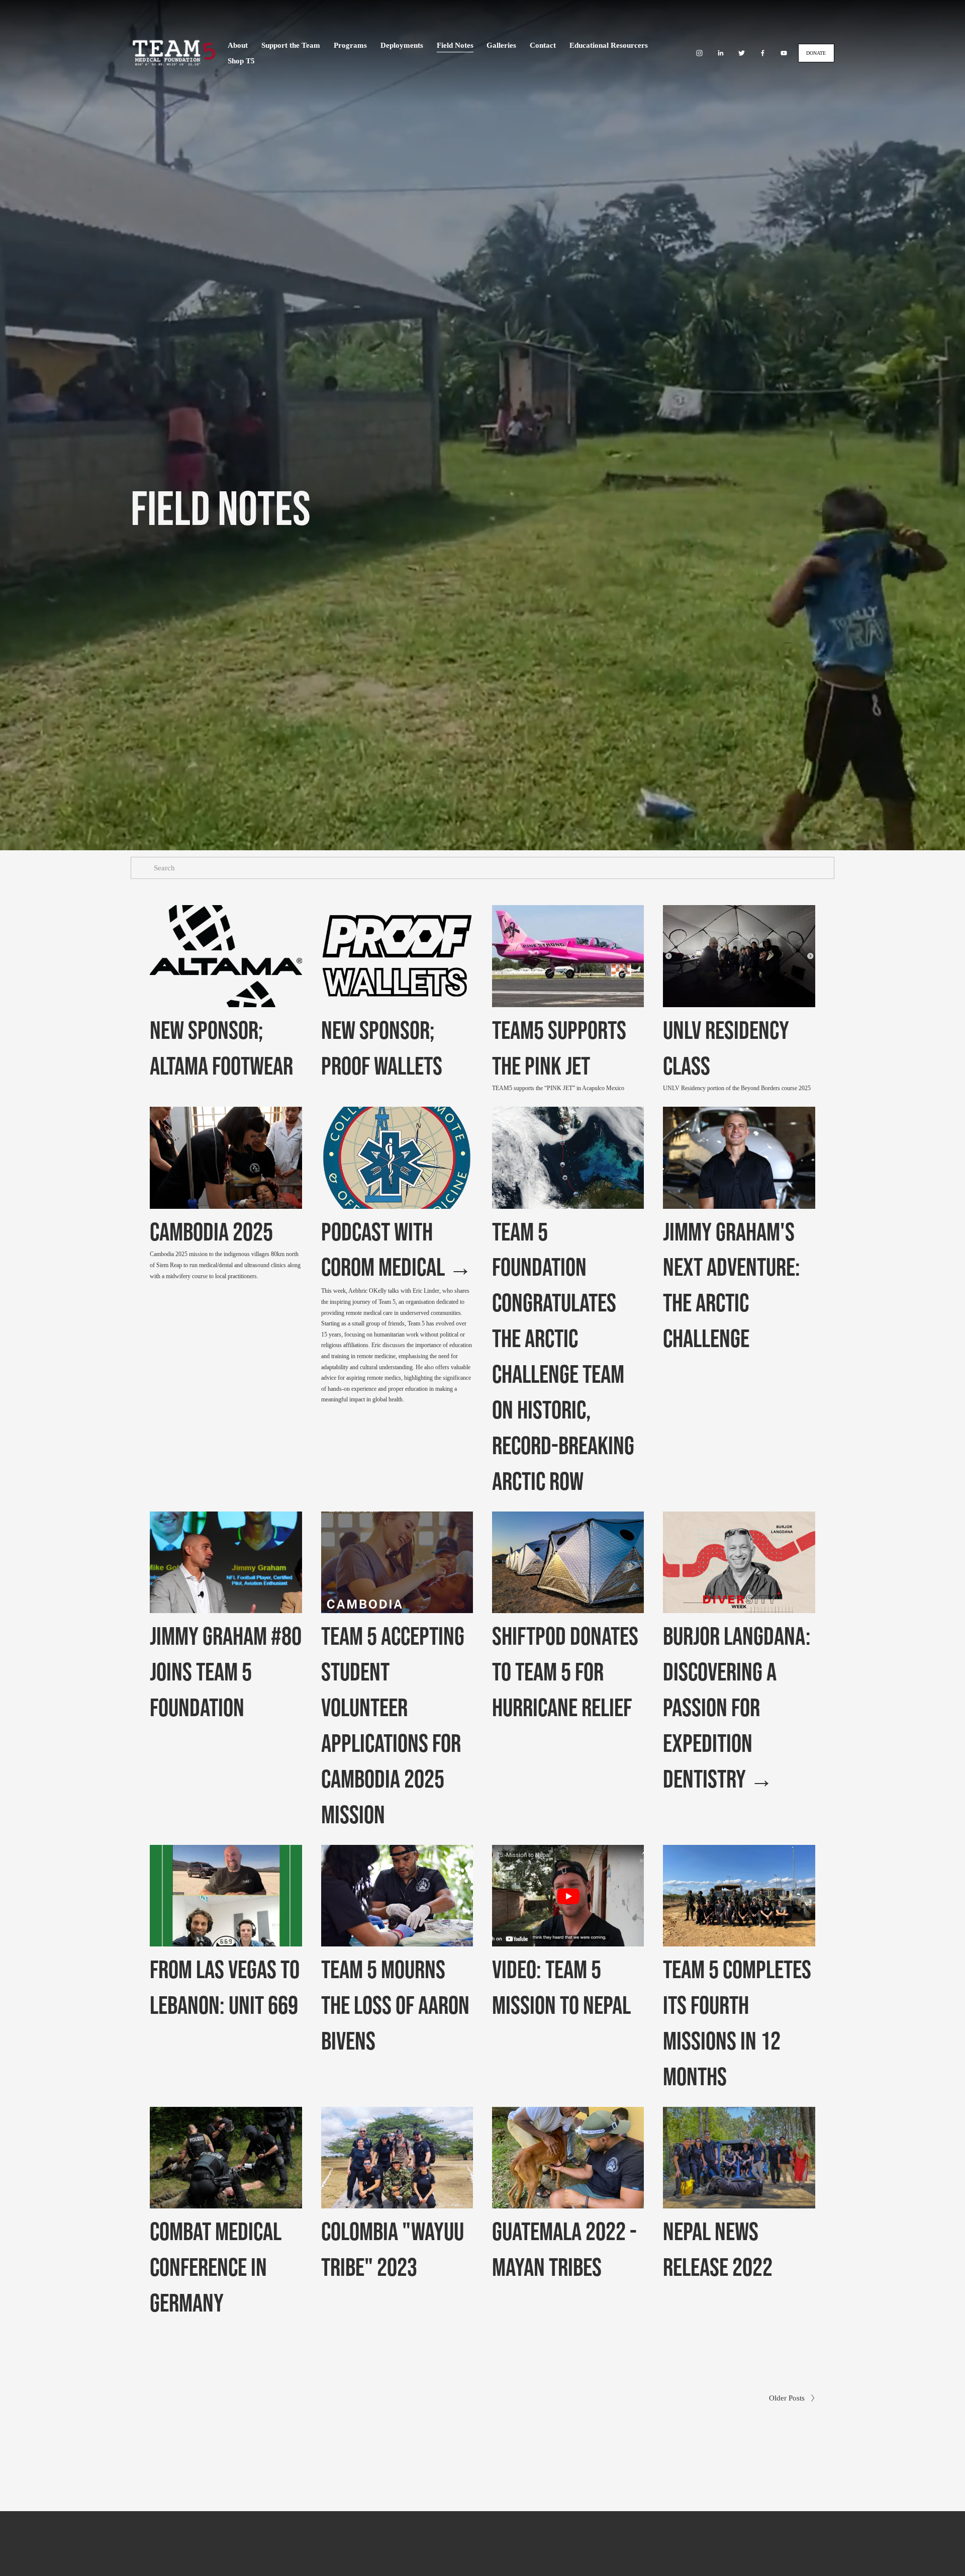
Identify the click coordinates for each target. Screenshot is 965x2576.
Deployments (402, 45)
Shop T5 (241, 61)
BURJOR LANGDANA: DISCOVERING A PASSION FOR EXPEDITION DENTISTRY (737, 1707)
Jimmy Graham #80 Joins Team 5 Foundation (226, 1671)
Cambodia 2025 (211, 1231)
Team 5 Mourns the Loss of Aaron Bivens (395, 2005)
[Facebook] (763, 53)
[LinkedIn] (720, 53)
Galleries (501, 45)
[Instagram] (699, 53)
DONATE (816, 53)
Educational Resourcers (609, 45)
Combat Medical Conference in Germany (216, 2267)
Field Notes (455, 45)
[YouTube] (784, 53)
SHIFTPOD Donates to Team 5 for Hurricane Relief (565, 1671)
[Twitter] (742, 53)
